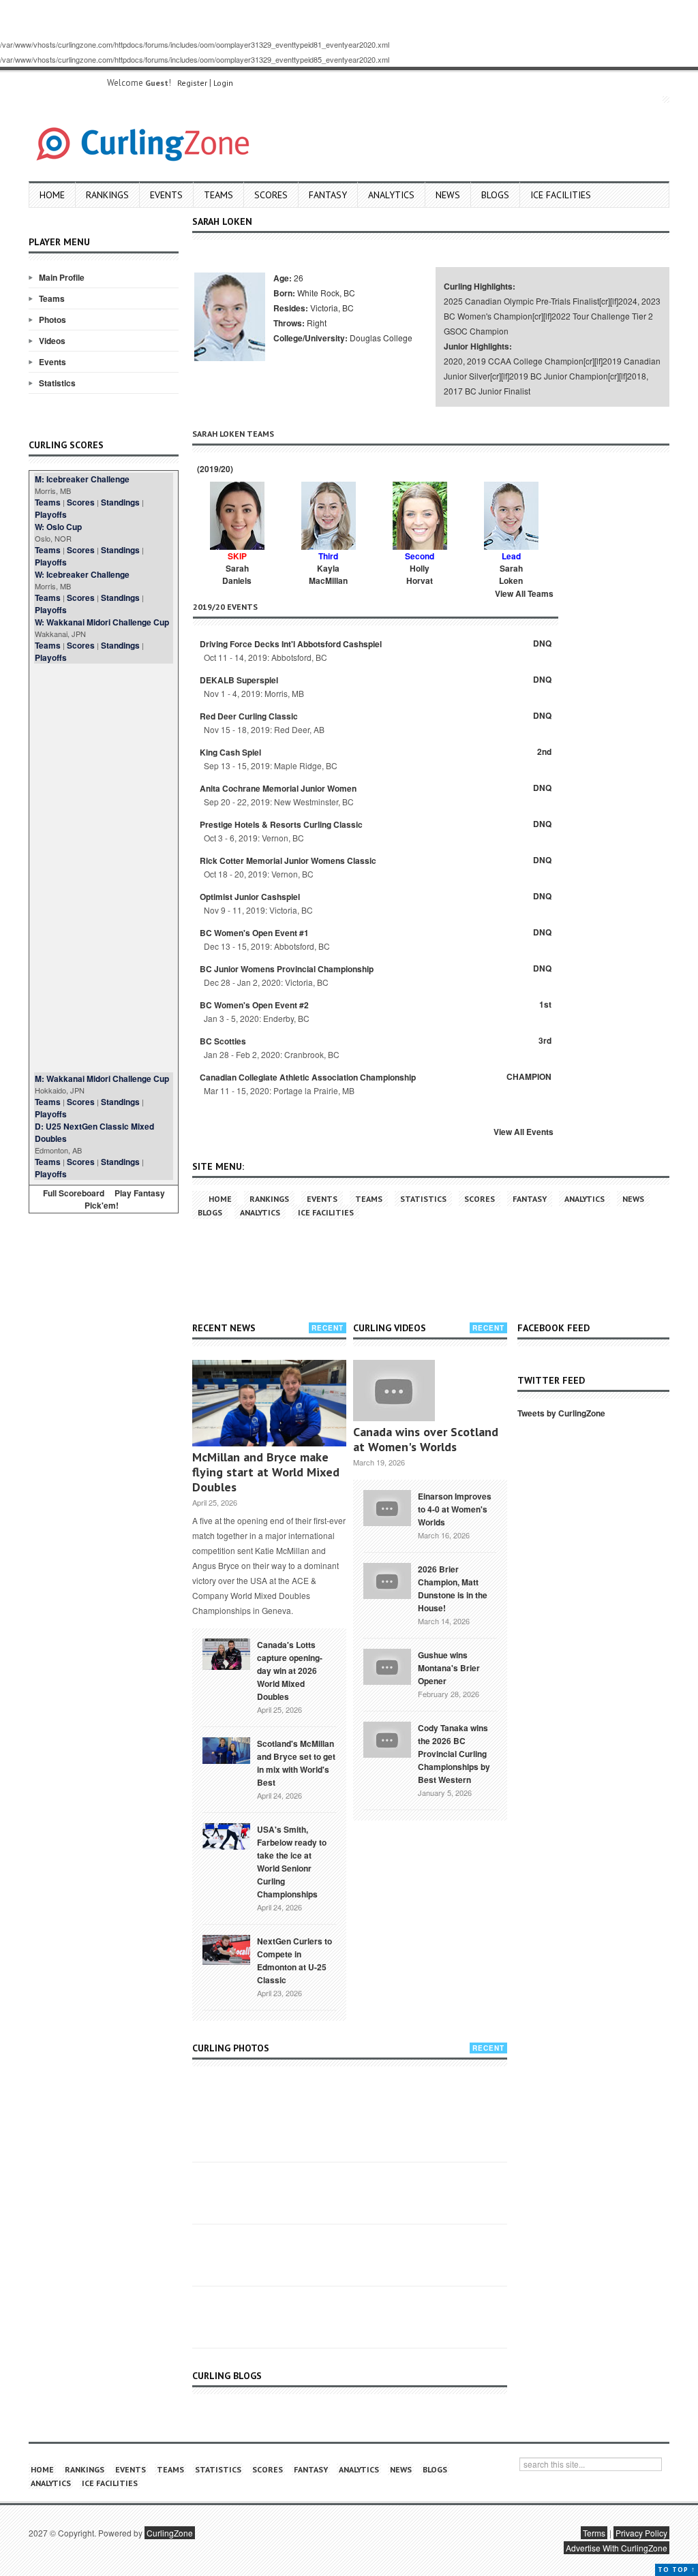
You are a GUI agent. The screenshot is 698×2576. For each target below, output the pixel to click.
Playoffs (51, 514)
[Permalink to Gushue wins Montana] (387, 1665)
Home (52, 195)
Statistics (57, 383)
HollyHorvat (420, 574)
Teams (218, 195)
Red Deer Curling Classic (249, 716)
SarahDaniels (237, 574)
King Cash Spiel (230, 752)
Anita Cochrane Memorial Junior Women (278, 788)
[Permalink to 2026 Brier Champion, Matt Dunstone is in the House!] (387, 1579)
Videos (52, 341)
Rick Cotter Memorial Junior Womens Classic (288, 860)
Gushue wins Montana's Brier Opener (449, 1668)
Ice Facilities (561, 195)
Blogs (495, 195)
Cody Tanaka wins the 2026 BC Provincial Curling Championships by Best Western (454, 1754)
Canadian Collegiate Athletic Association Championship (308, 1077)
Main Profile (62, 277)
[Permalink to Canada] (226, 1653)
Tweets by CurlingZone (561, 1413)
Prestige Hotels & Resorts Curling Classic (281, 824)
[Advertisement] (104, 868)
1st (545, 1004)
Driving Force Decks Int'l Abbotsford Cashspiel (291, 644)
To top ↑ (677, 2570)
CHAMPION (529, 1076)
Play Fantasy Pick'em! (125, 1199)
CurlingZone (170, 2533)
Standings (120, 502)
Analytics (391, 195)
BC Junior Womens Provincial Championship (287, 969)
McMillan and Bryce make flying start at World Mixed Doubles (266, 1472)
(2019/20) (214, 469)
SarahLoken (511, 574)
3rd (545, 1040)
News (448, 195)
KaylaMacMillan (328, 574)
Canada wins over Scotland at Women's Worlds (426, 1439)
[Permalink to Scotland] (226, 1750)
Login (223, 83)
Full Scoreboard (74, 1193)
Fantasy (328, 195)
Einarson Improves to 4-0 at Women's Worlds (455, 1509)
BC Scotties (223, 1041)
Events (166, 195)
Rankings (107, 195)
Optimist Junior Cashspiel (250, 897)
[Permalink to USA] (226, 1835)
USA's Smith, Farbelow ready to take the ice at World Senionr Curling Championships (292, 1862)
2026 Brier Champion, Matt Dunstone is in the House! (453, 1588)
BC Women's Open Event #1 (254, 933)
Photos (52, 320)
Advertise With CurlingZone (617, 2548)
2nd (544, 751)
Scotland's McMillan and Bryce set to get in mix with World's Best (296, 1763)
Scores (271, 195)
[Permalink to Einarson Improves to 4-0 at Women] (387, 1506)
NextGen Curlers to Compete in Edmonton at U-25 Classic (294, 1960)
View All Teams (524, 593)
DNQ (542, 643)
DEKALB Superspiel (239, 680)
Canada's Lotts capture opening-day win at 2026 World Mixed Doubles (290, 1671)
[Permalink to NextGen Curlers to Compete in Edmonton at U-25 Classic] (226, 1949)
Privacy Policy (641, 2533)
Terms (594, 2533)
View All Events (523, 1132)
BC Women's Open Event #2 (254, 1005)
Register (192, 83)
